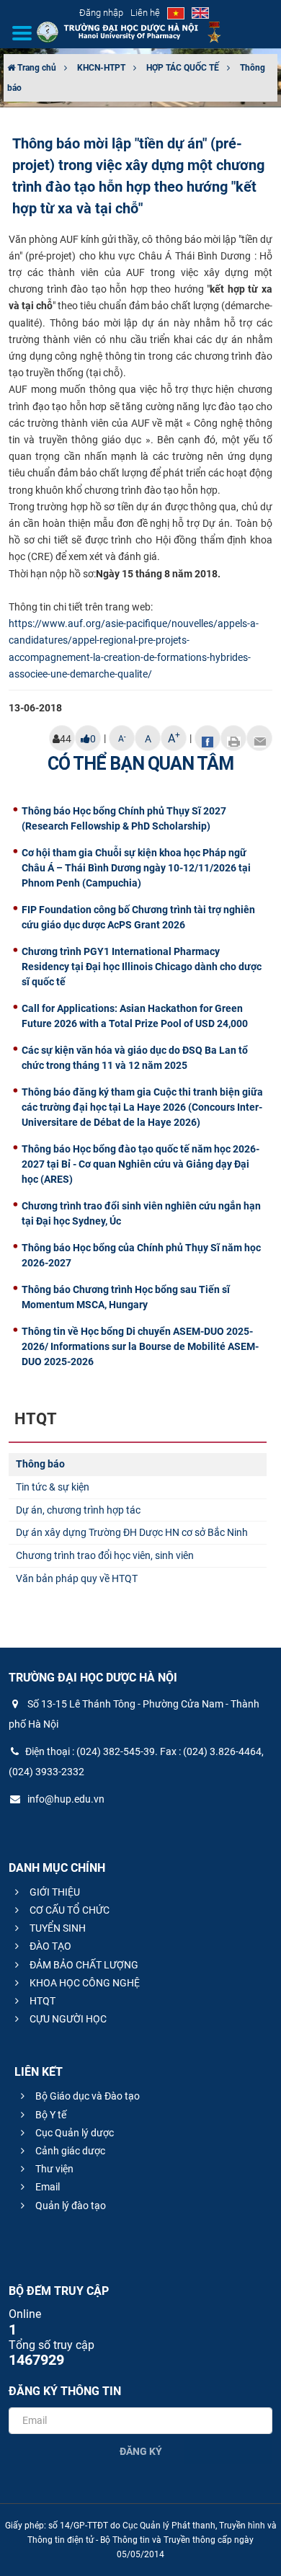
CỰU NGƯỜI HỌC (67, 2019)
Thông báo (40, 1464)
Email (46, 2187)
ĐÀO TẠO (49, 1946)
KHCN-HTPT (101, 68)
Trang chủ (36, 68)
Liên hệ (145, 13)
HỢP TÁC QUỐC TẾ (183, 68)
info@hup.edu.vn (65, 1799)
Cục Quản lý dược (73, 2133)
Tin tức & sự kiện (53, 1487)
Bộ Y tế (50, 2115)
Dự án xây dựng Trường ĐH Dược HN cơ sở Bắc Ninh (132, 1532)
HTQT (41, 2001)
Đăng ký (141, 2451)
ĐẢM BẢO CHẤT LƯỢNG (83, 1965)
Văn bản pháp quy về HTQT (77, 1578)
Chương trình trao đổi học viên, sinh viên (105, 1555)
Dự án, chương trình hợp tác (78, 1510)
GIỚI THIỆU (54, 1892)
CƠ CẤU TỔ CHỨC (68, 1910)
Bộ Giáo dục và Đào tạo (86, 2096)
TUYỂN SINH (57, 1928)
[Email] (259, 738)
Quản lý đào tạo (70, 2206)
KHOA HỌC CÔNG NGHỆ (84, 1983)
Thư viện (53, 2169)
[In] (233, 738)
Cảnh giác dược (69, 2151)
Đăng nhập (101, 13)
